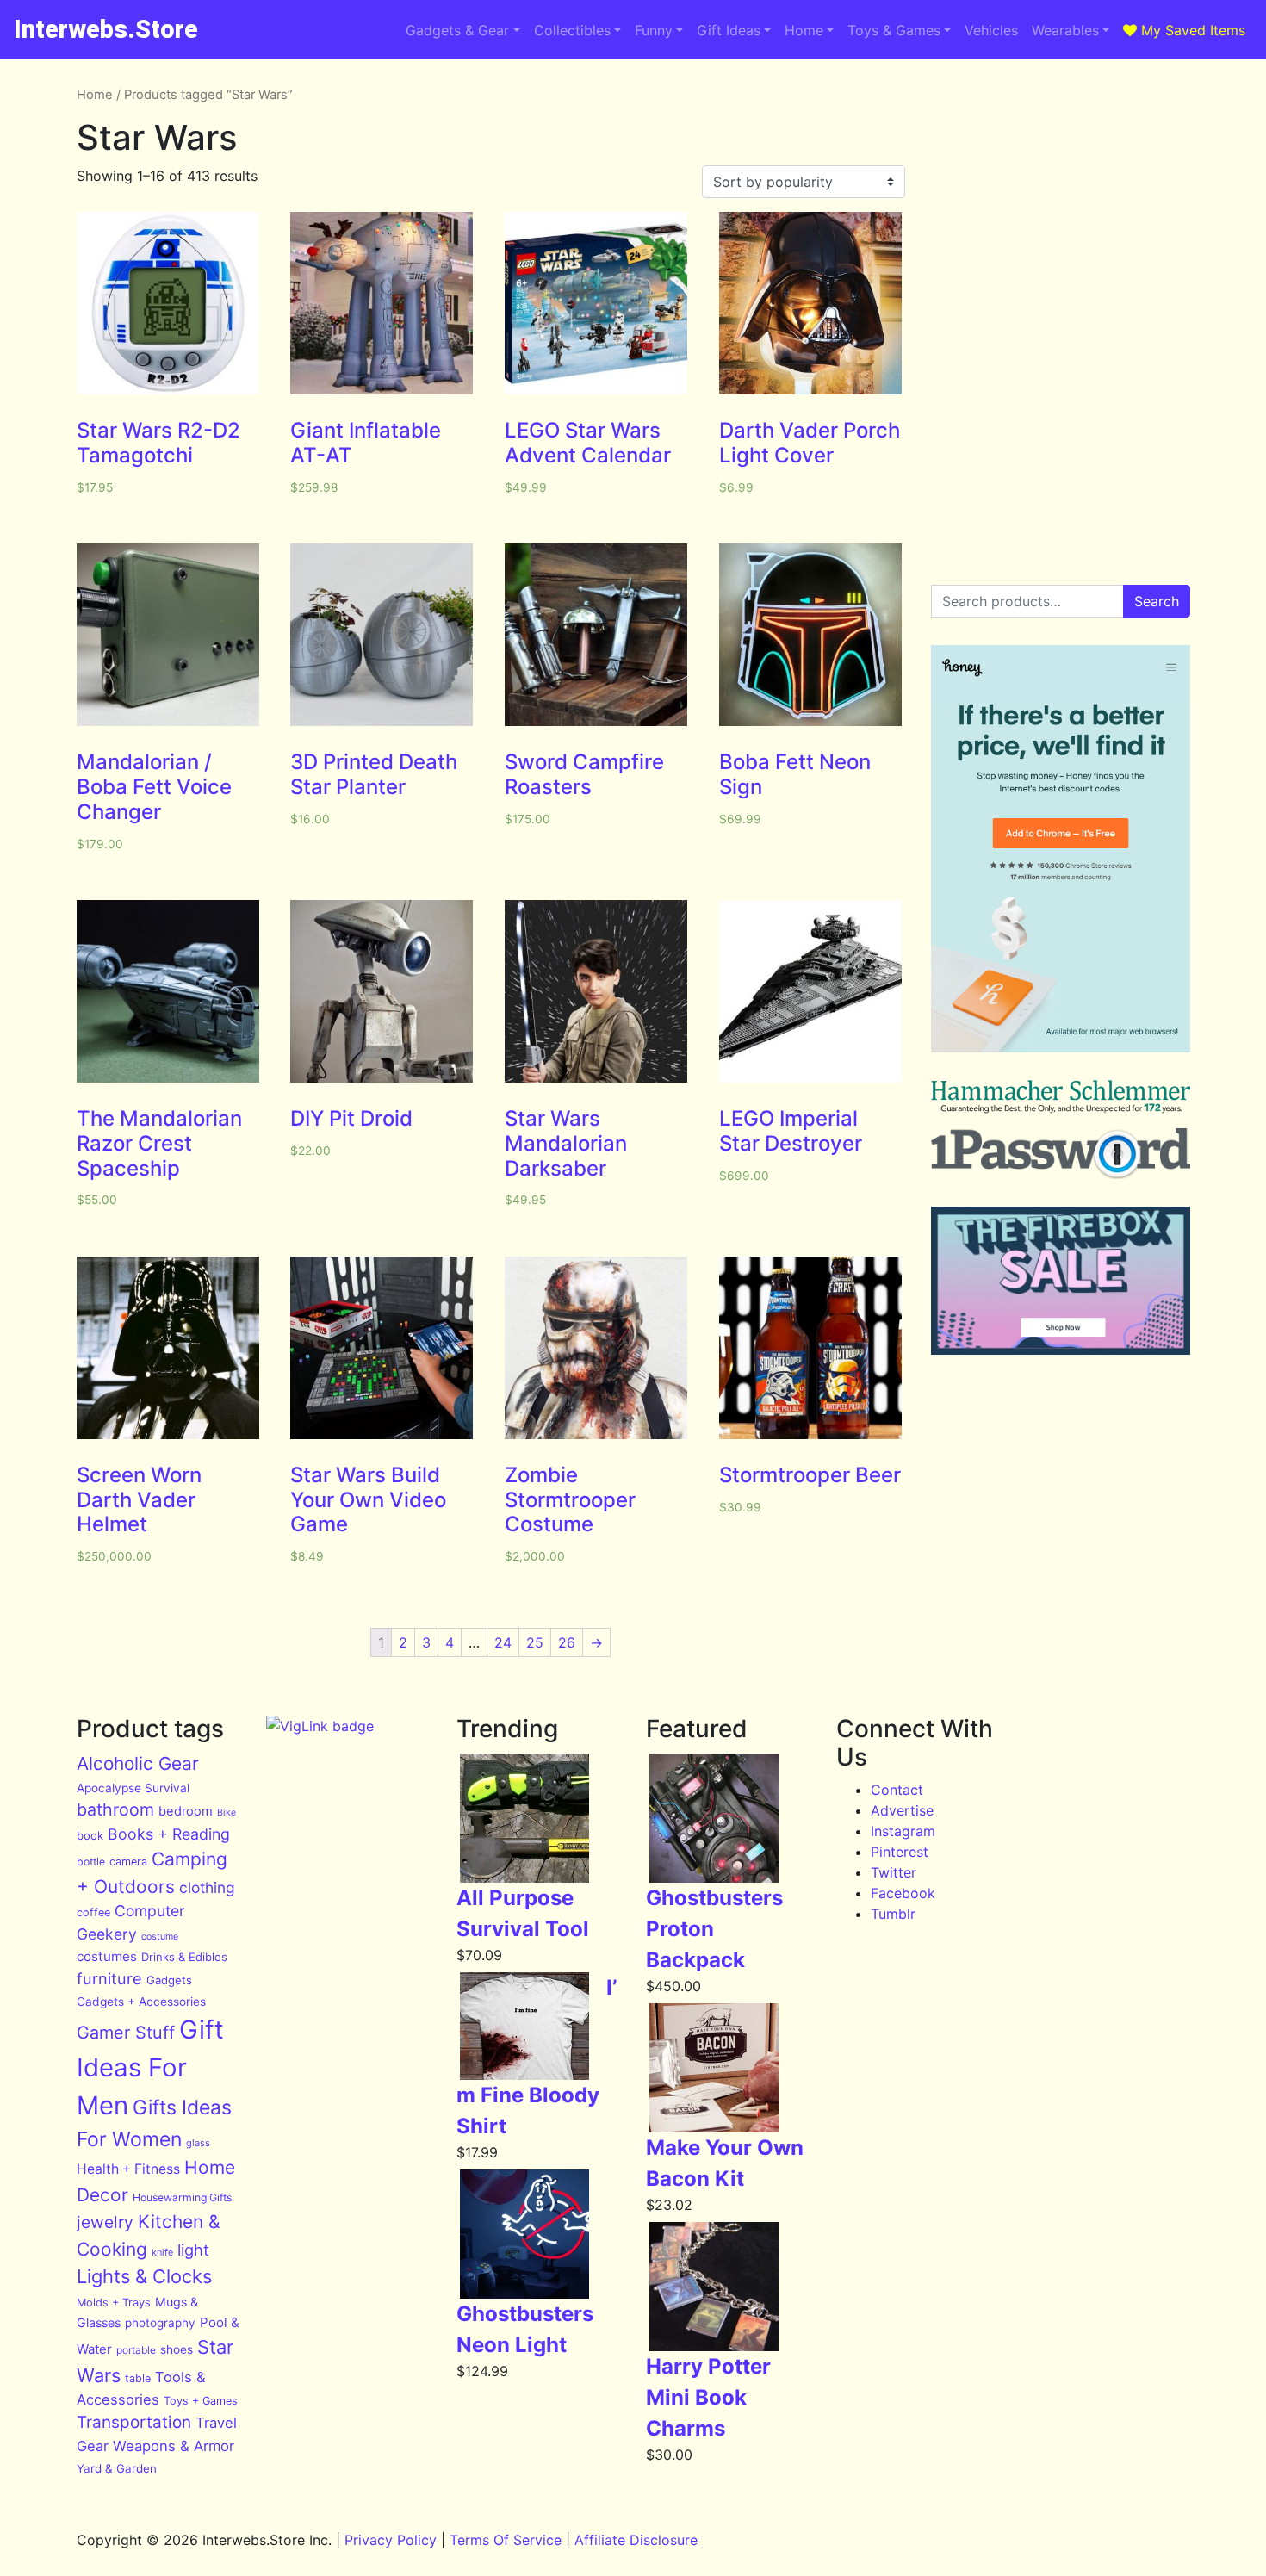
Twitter (894, 1872)
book (90, 1835)
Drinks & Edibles (184, 1957)
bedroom (186, 1811)
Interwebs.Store (106, 29)
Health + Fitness (128, 2169)
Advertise (902, 1810)
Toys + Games (201, 2401)
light (193, 2250)
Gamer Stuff (126, 2033)
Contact (897, 1790)
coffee (93, 1912)
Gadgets (169, 1980)
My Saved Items (1191, 30)
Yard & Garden (117, 2468)
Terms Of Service (506, 2540)
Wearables (1065, 30)
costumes (107, 1956)
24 (503, 1642)
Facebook (903, 1893)
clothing (207, 1887)
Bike (227, 1813)
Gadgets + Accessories (141, 2002)
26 (567, 1642)
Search (1157, 601)
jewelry (105, 2222)
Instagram (903, 1831)
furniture (109, 1978)
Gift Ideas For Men (150, 2067)
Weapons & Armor (174, 2446)
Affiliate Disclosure (636, 2540)
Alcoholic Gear (138, 1763)
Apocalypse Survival (133, 1788)
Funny (654, 30)
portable (136, 2350)
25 (535, 1642)
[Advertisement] (1061, 193)
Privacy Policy (391, 2540)
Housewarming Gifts (182, 2197)
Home (804, 30)
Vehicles (991, 30)
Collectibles (572, 30)
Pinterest (900, 1852)
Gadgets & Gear (457, 30)
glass (198, 2143)
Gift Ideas (729, 30)
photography (160, 2323)
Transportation (134, 2422)
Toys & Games (894, 30)
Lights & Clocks (144, 2276)
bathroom (115, 1809)
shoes (177, 2349)
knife (162, 2252)
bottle (91, 1862)
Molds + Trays (114, 2303)
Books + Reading (169, 1834)
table (138, 2378)
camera (128, 1862)
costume (160, 1937)
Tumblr (893, 1914)
